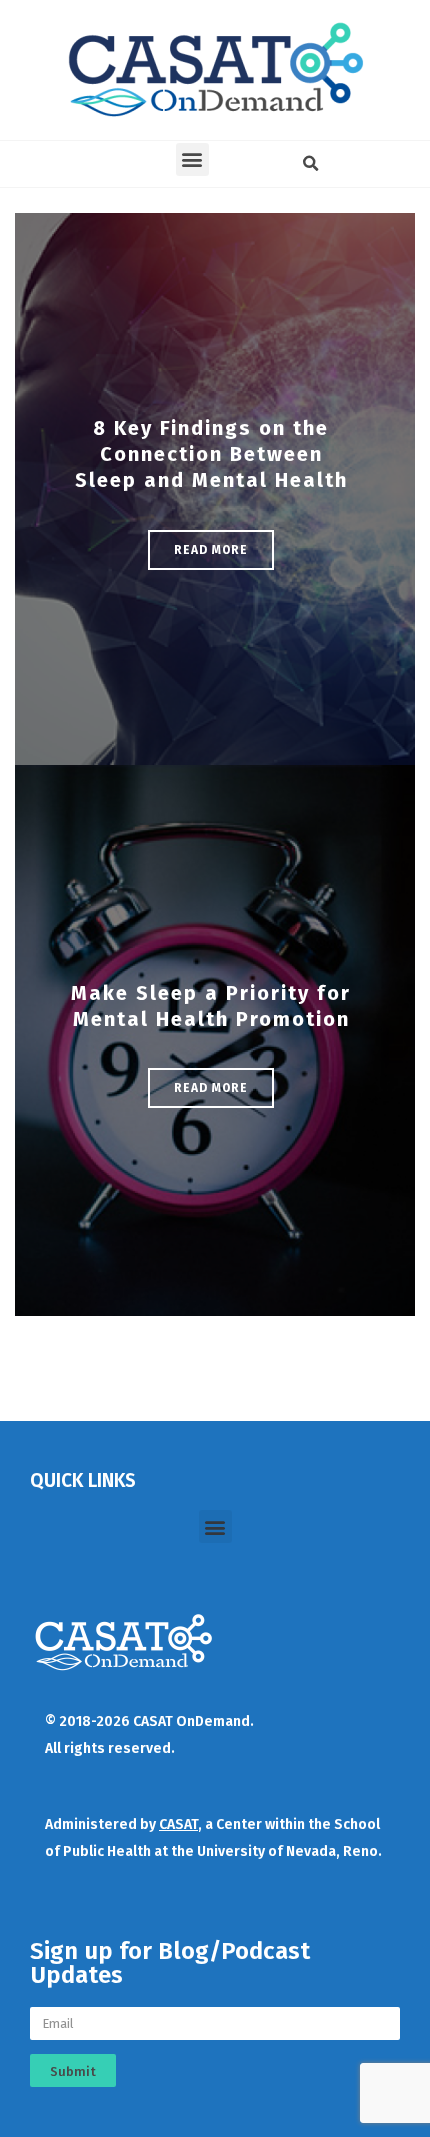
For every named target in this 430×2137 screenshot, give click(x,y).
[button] (192, 159)
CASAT (178, 1824)
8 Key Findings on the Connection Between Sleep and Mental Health (211, 454)
